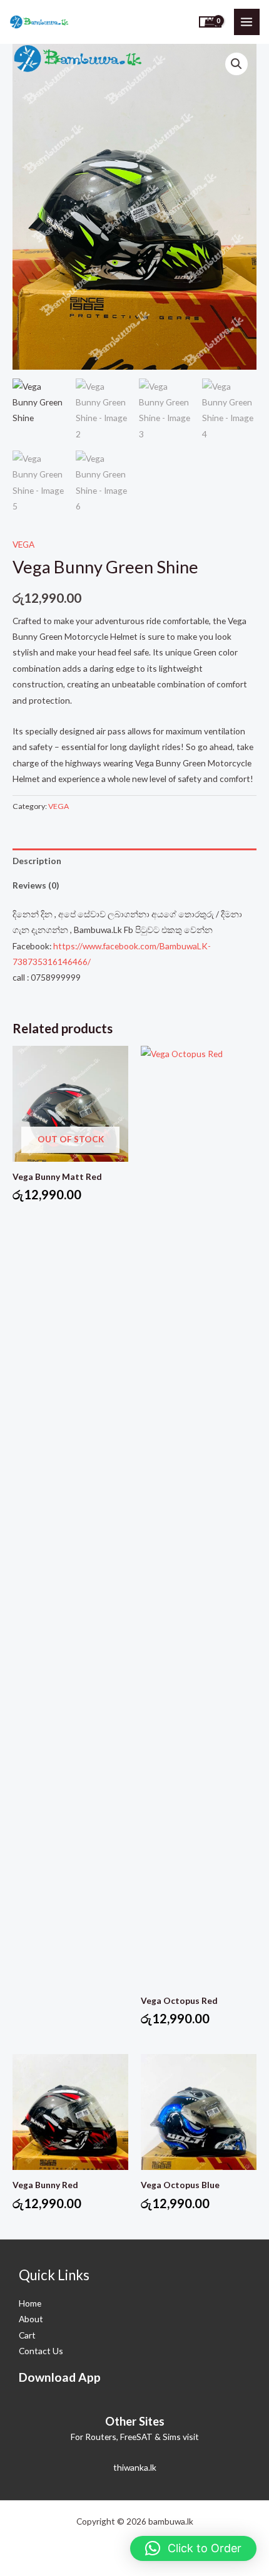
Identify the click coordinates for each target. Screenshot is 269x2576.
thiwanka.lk (135, 2467)
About (31, 2319)
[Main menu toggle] (247, 22)
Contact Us (41, 2351)
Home (30, 2303)
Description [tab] (37, 861)
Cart (27, 2335)
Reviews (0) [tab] (36, 885)
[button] (236, 64)
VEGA (23, 544)
